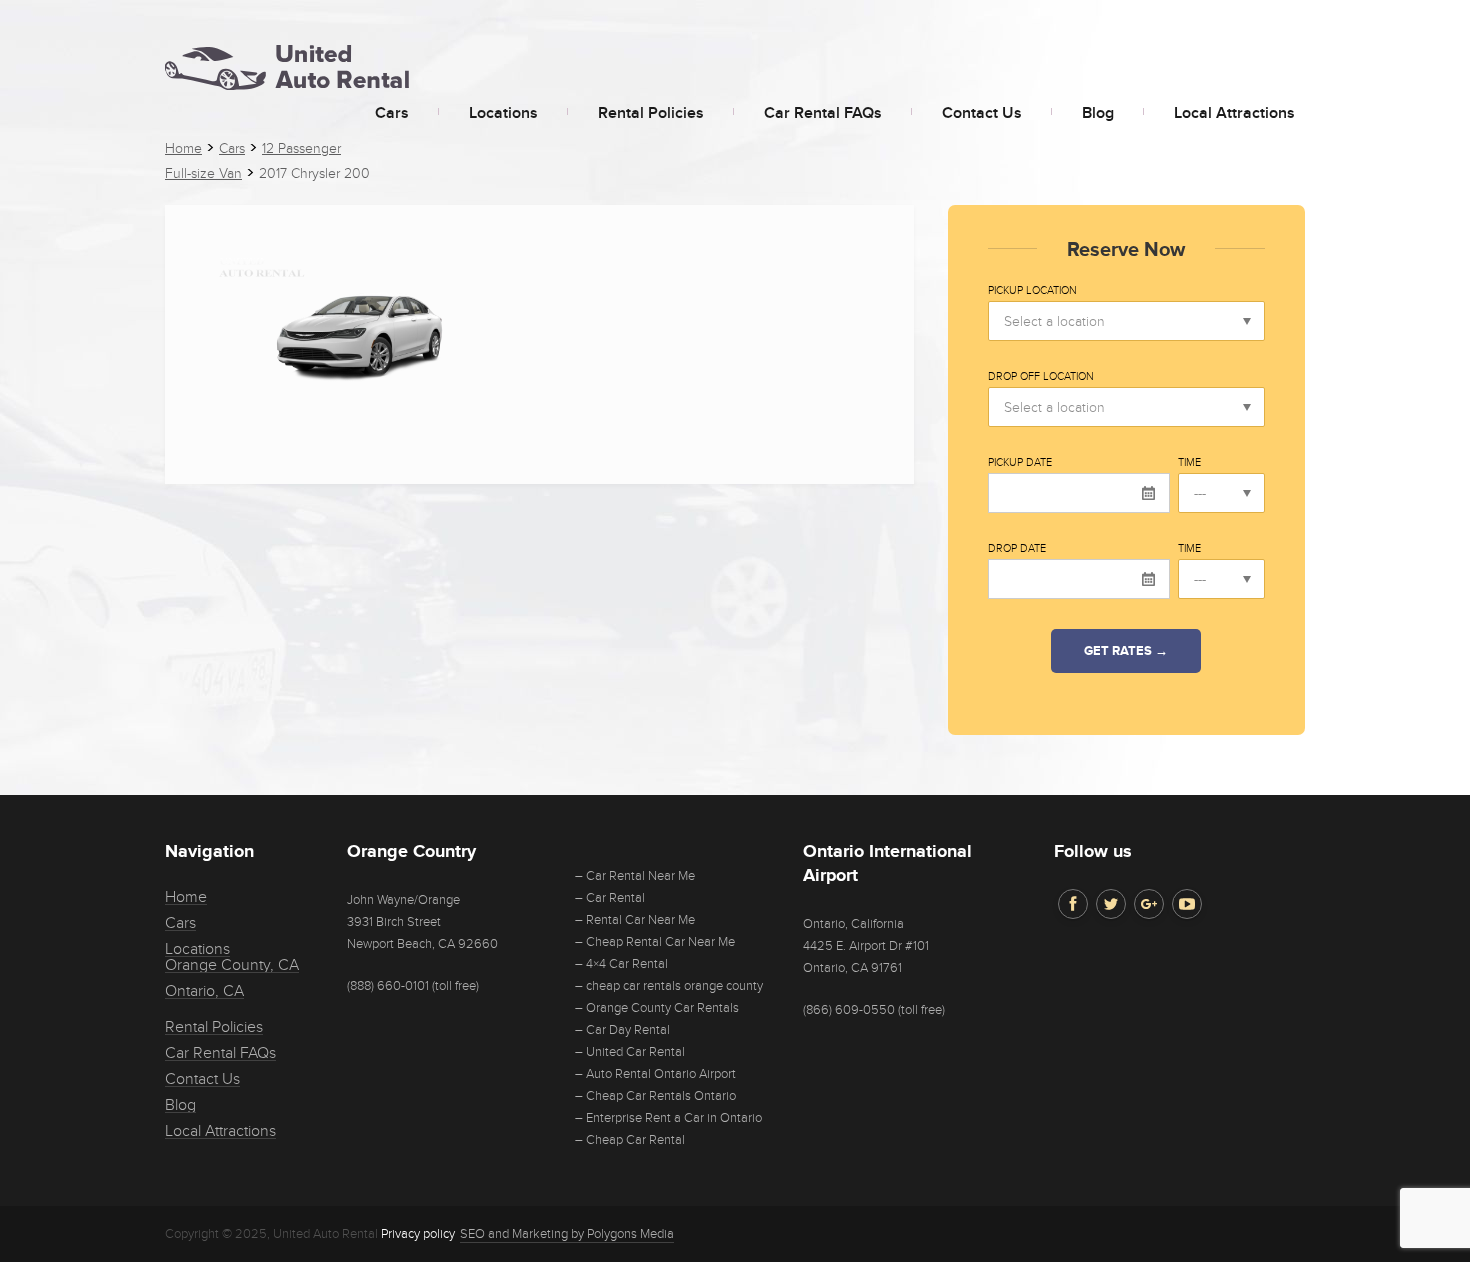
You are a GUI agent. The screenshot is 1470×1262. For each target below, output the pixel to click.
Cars (392, 113)
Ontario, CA (204, 991)
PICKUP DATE (1020, 463)
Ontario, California (853, 924)
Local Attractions (1234, 113)
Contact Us (982, 113)
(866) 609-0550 (849, 1010)
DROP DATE (1017, 549)
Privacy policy (418, 1234)
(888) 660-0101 (388, 986)
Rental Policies (651, 113)
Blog (1098, 113)
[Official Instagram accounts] (1149, 904)
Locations (503, 113)
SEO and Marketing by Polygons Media (567, 1234)
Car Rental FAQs (823, 113)
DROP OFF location (1041, 377)
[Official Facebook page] (1073, 904)
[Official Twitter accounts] (1111, 904)
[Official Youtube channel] (1187, 904)
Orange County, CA (232, 965)
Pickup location (1032, 291)
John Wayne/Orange (403, 900)
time (1189, 463)
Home (186, 897)
